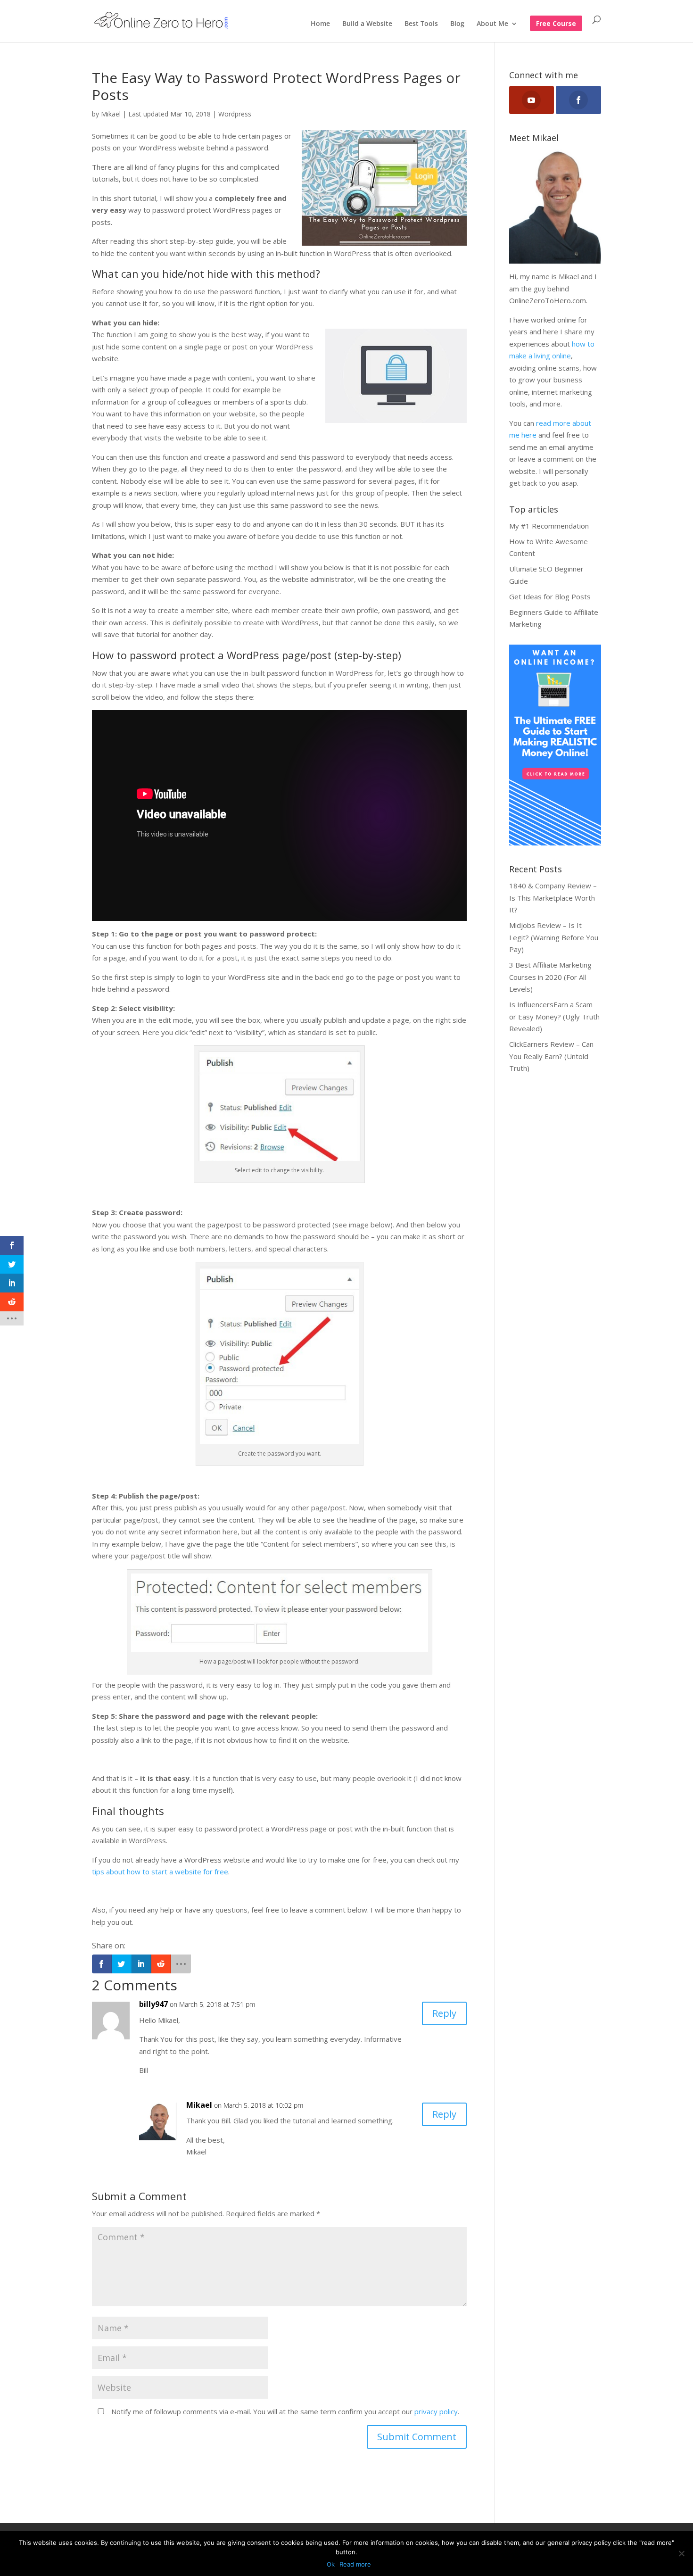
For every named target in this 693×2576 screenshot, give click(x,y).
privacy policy (436, 2411)
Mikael (111, 114)
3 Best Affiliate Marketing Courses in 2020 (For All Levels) (550, 977)
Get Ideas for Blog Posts (550, 596)
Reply (444, 2013)
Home (320, 24)
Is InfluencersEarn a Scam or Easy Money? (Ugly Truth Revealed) (554, 1016)
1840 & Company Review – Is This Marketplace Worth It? (553, 898)
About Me (492, 24)
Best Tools (421, 24)
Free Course (556, 24)
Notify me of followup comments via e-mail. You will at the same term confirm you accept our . (284, 2411)
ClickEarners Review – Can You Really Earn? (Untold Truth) (551, 1056)
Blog (457, 24)
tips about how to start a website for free (160, 1872)
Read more (355, 2564)
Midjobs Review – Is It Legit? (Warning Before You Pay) (554, 937)
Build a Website (367, 24)
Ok (331, 2564)
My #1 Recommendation (549, 526)
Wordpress (235, 114)
